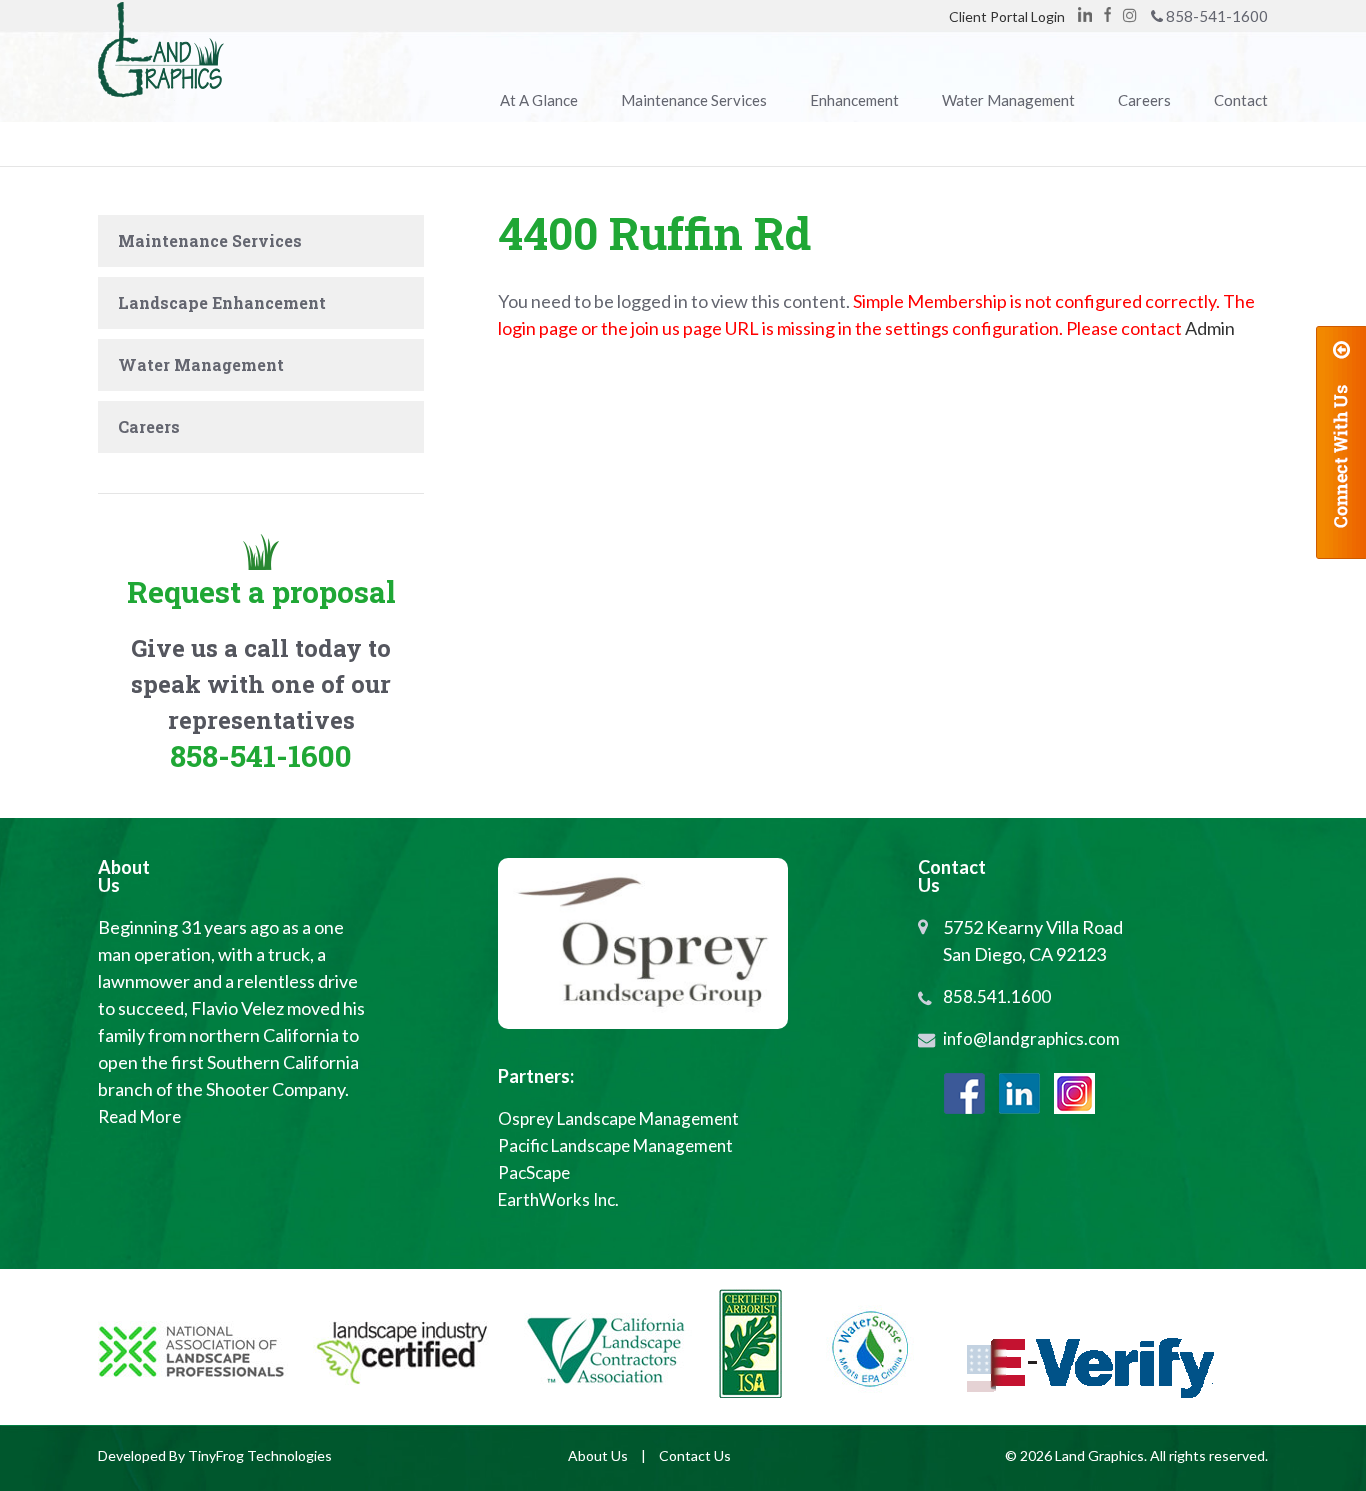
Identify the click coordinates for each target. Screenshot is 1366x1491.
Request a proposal (261, 592)
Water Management (201, 364)
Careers (149, 426)
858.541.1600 (997, 996)
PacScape (534, 1172)
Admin (1210, 328)
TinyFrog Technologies (260, 1455)
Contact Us (695, 1455)
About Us (598, 1455)
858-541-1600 (1217, 16)
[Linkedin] (1085, 14)
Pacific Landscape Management (615, 1145)
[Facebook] (1107, 14)
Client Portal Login (1007, 16)
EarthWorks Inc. (558, 1199)
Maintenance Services (210, 240)
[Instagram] (1074, 1093)
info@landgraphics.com (1031, 1038)
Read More (139, 1116)
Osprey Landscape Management (618, 1118)
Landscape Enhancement (222, 302)
